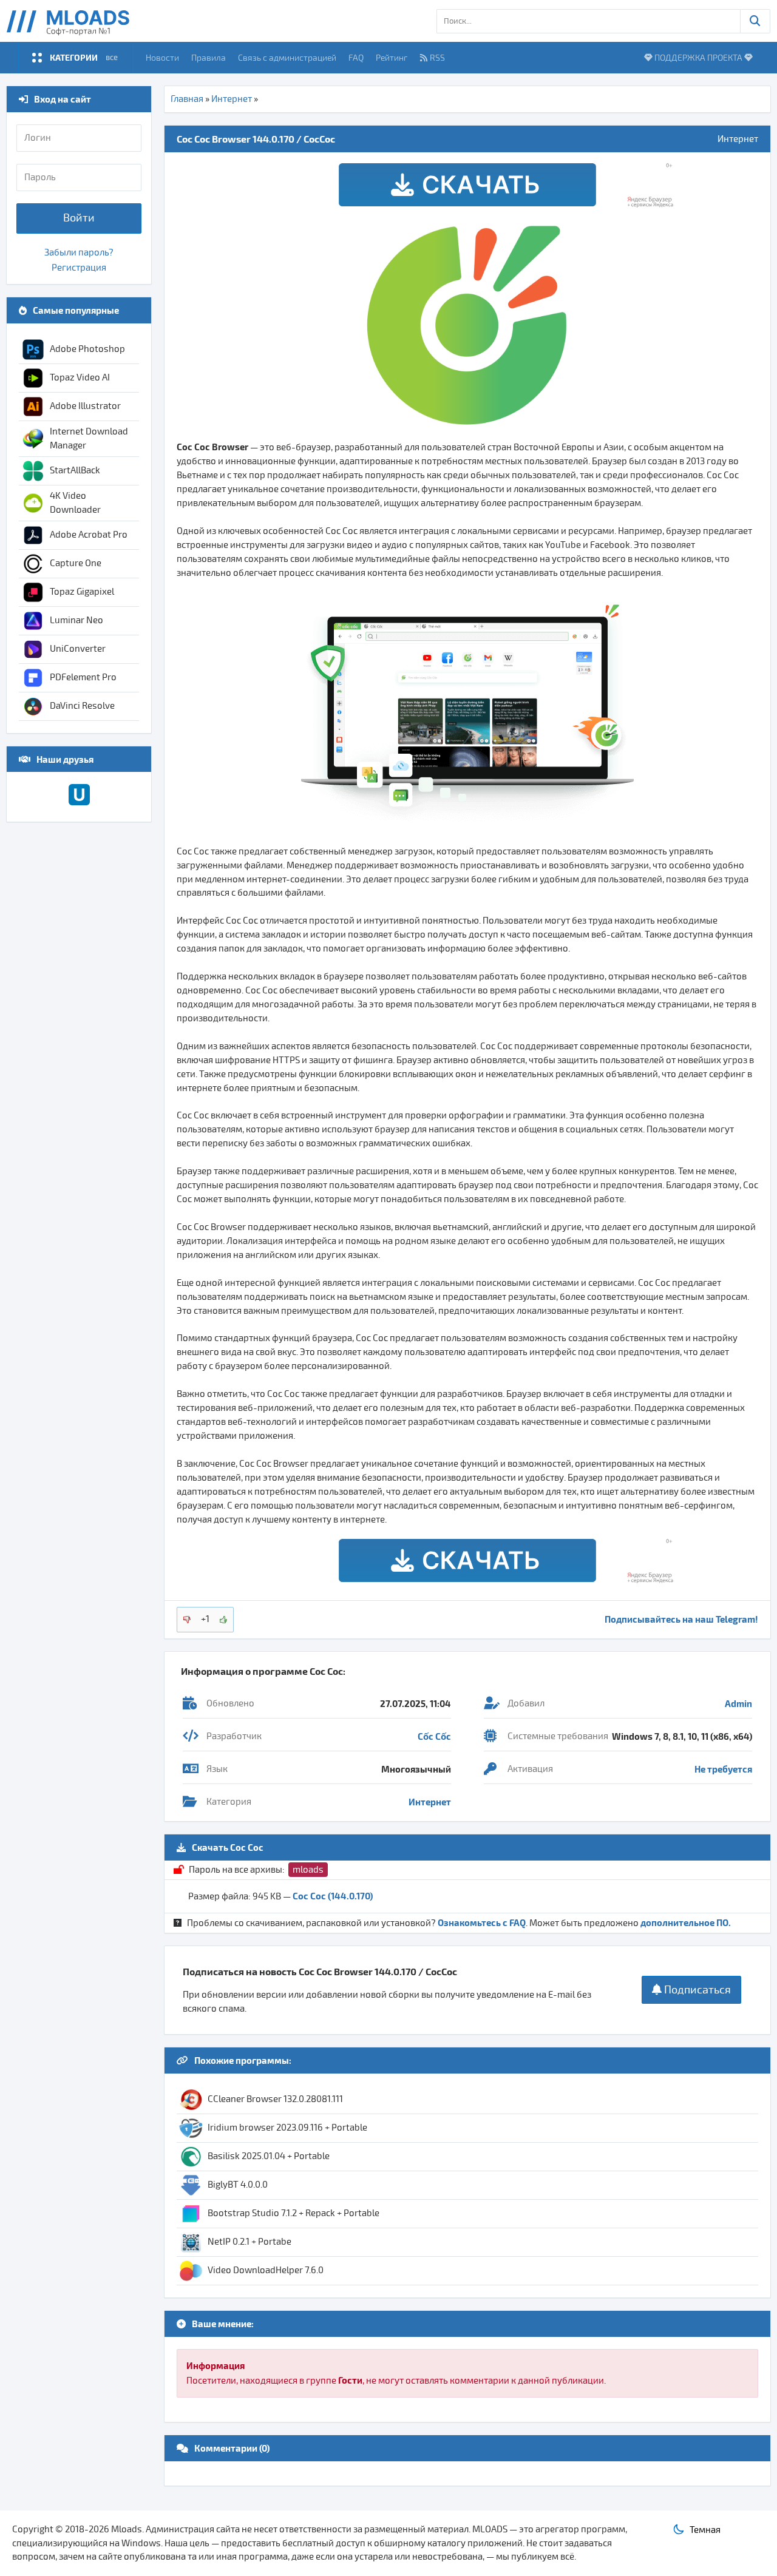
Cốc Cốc (434, 1736)
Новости (162, 57)
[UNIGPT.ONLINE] (79, 802)
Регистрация (79, 268)
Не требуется (723, 1769)
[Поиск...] (755, 21)
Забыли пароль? (79, 252)
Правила (209, 57)
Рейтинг (392, 57)
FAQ (356, 57)
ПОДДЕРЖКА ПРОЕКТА (698, 57)
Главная (187, 99)
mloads (308, 1870)
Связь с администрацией (287, 57)
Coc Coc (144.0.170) (333, 1896)
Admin (738, 1703)
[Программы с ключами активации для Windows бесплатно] (77, 21)
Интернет (232, 99)
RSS (437, 57)
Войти (79, 218)
